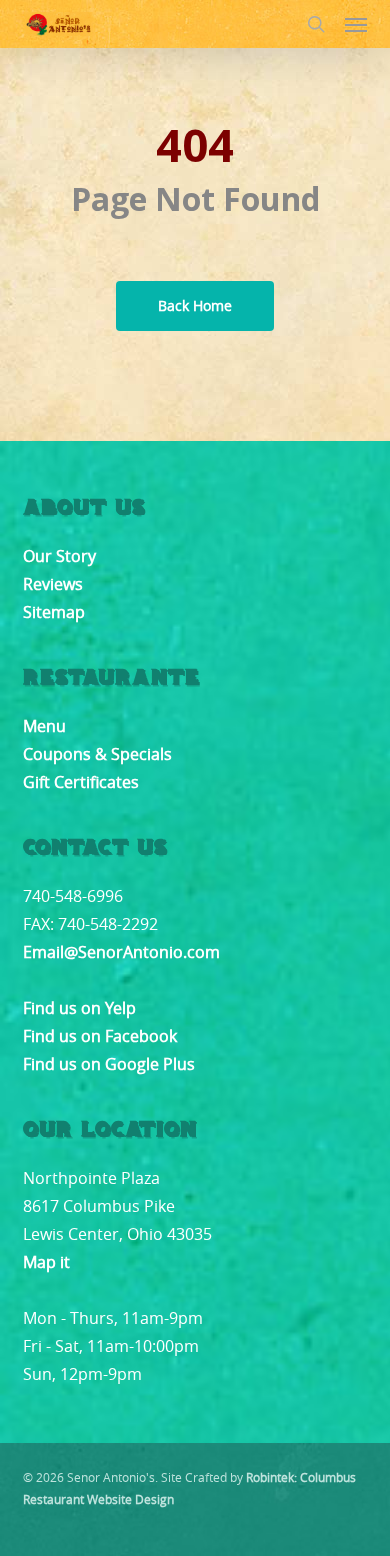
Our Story (59, 556)
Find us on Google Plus (109, 1064)
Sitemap (54, 612)
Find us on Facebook (100, 1036)
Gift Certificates (81, 782)
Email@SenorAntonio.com (121, 952)
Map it (46, 1262)
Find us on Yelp (79, 1008)
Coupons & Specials (97, 754)
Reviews (53, 584)
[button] (356, 24)
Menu (44, 726)
